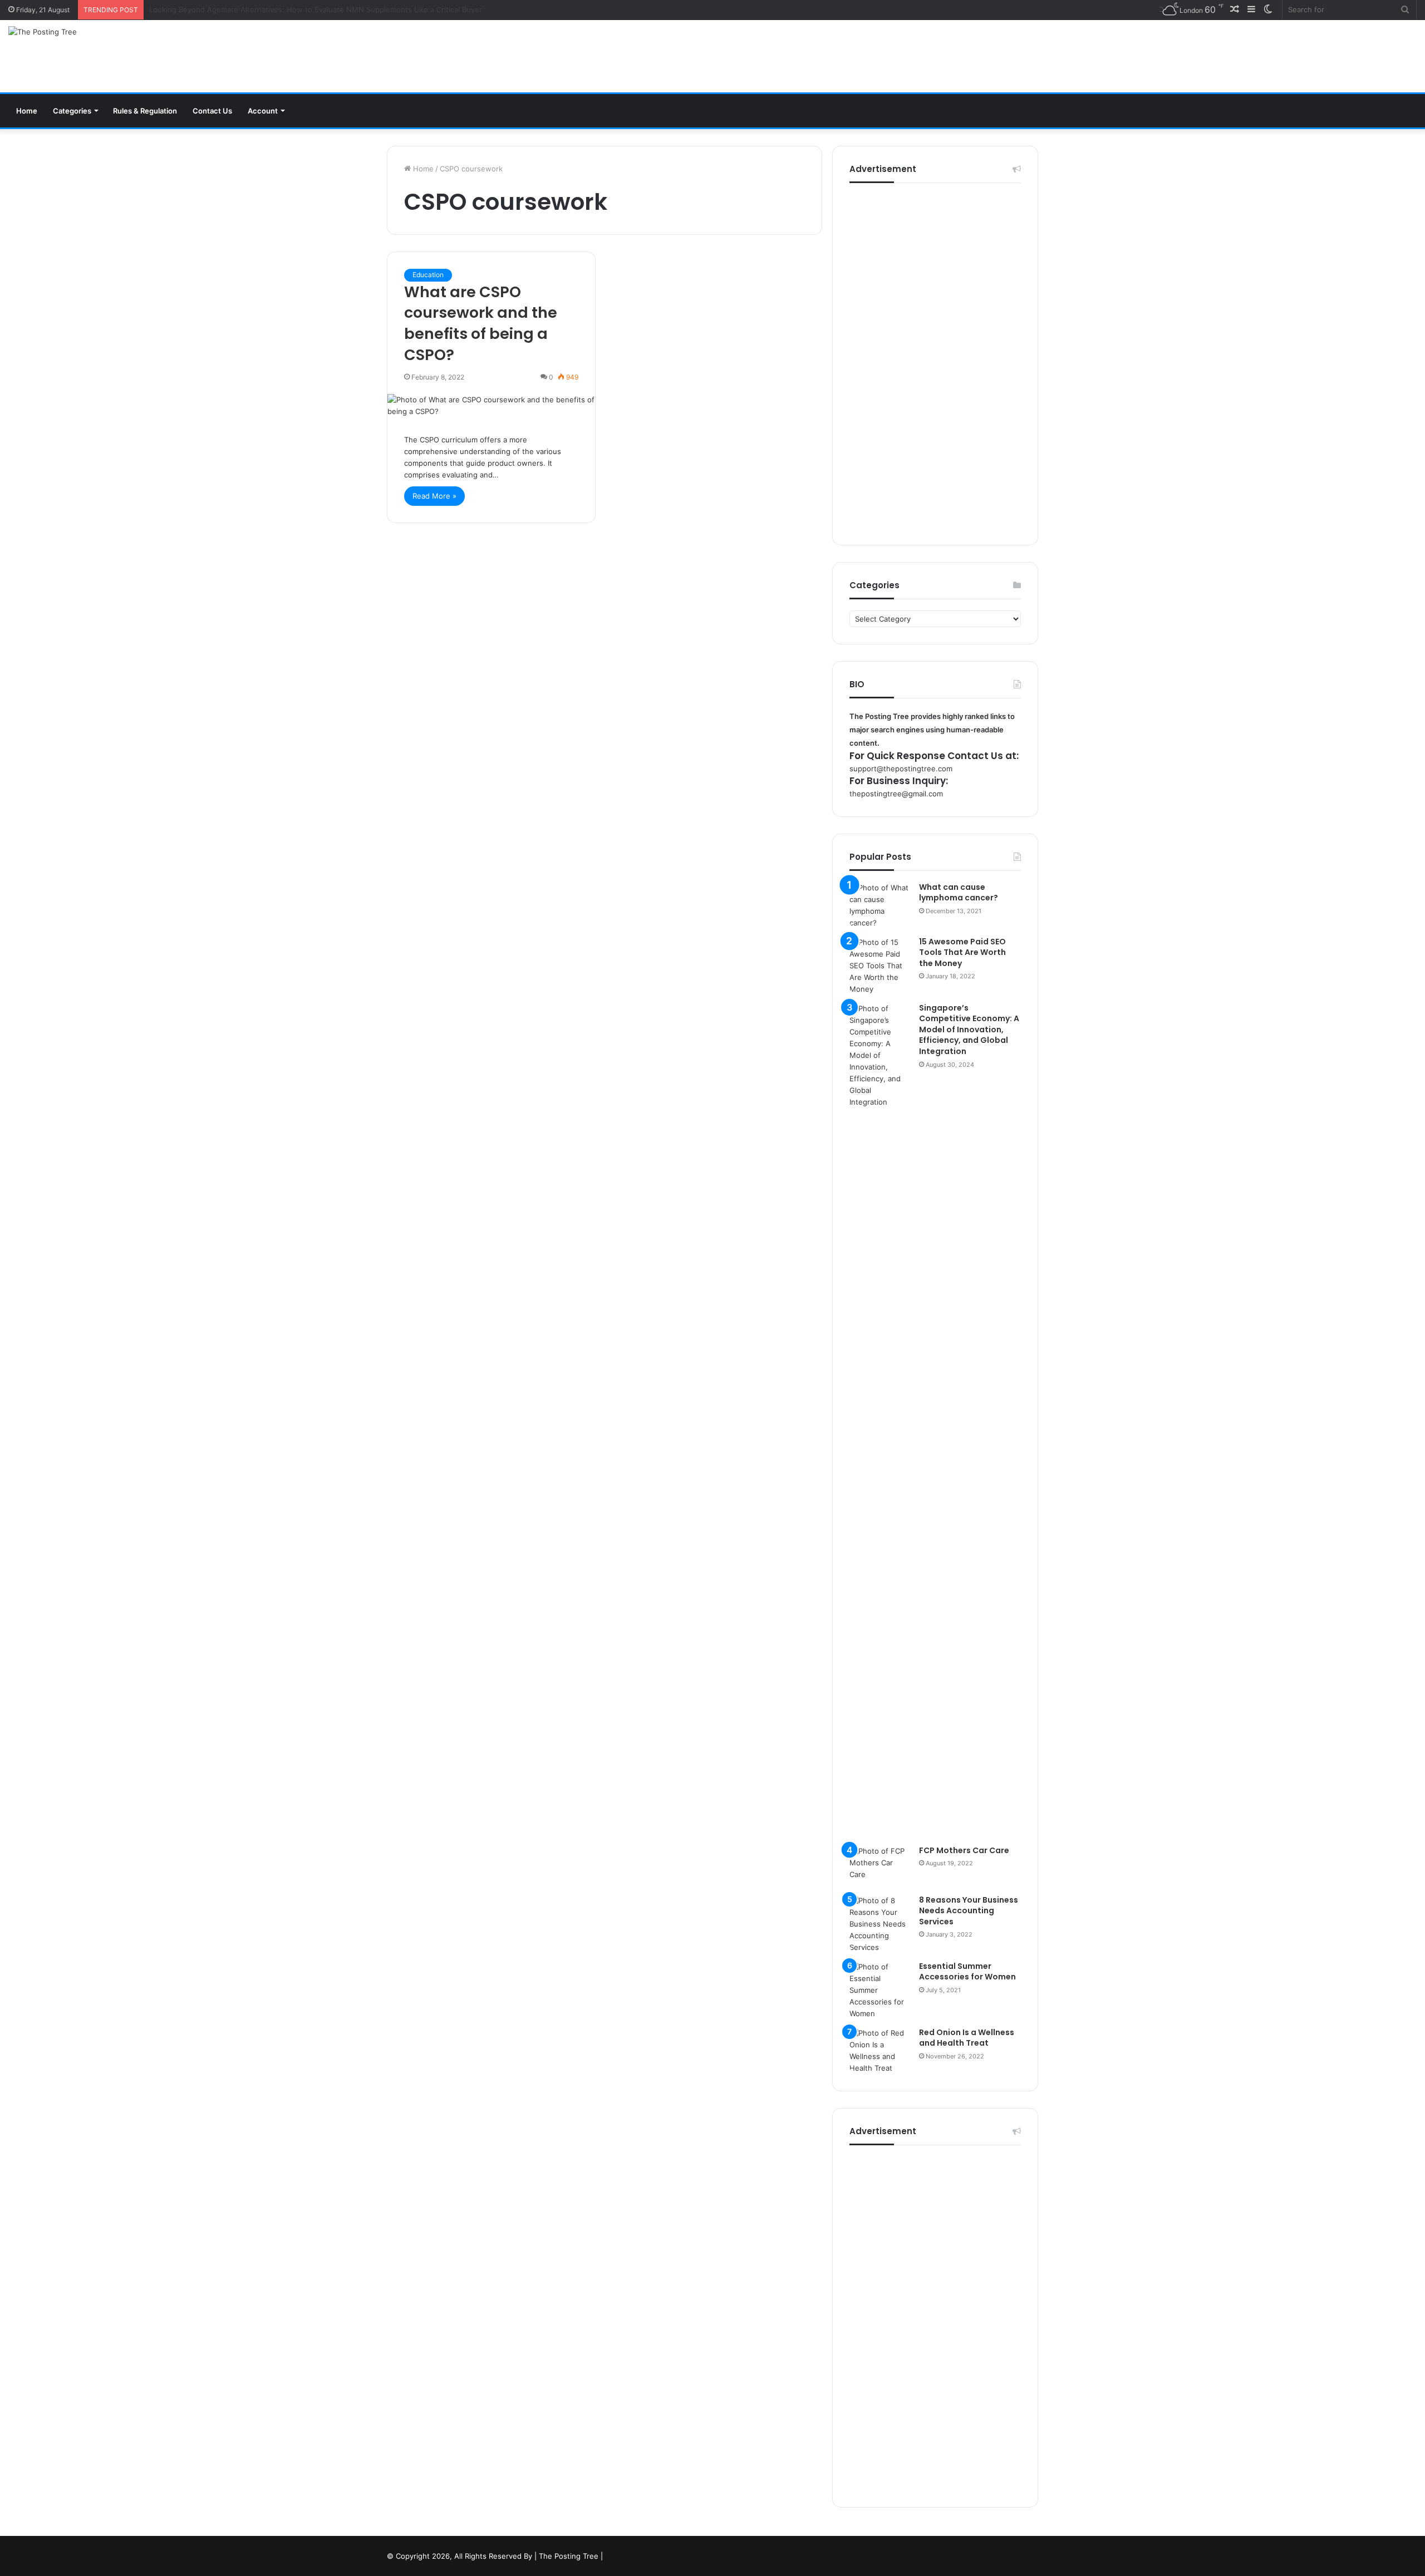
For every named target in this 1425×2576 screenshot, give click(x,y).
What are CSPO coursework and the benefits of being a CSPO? (481, 323)
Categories (72, 111)
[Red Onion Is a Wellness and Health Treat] (880, 2051)
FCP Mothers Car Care (964, 1850)
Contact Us (212, 111)
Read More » (434, 496)
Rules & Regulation (145, 111)
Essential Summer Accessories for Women (967, 1972)
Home (27, 111)
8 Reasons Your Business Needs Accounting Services (969, 1911)
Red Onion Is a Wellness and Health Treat (967, 2038)
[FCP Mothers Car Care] (880, 1866)
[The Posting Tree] (43, 32)
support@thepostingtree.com (901, 769)
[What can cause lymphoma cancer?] (880, 905)
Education (428, 275)
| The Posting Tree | (569, 2556)
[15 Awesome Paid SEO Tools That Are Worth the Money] (880, 966)
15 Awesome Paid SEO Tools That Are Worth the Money (962, 952)
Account (263, 111)
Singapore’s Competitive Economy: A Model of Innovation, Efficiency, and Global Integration (969, 1030)
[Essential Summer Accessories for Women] (880, 1990)
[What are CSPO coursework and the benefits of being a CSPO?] (491, 406)
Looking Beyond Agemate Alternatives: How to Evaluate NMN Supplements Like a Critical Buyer (316, 9)
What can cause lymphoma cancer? (959, 893)
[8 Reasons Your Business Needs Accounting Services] (880, 1924)
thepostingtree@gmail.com (896, 794)
